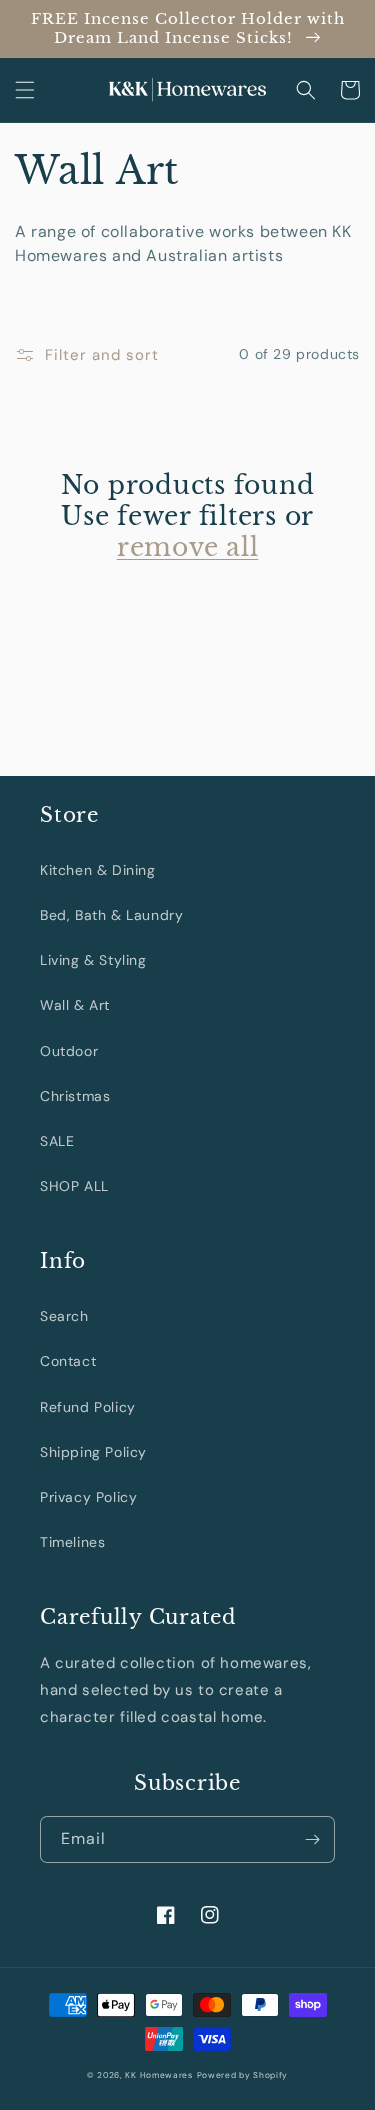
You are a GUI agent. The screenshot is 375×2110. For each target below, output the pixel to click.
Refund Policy (88, 1407)
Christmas (75, 1096)
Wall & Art (75, 1005)
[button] (25, 90)
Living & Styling (93, 960)
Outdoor (69, 1051)
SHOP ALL (74, 1186)
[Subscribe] (312, 1839)
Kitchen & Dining (98, 870)
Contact (68, 1361)
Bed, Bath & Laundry (111, 915)
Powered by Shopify (243, 2075)
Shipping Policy (93, 1452)
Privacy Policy (88, 1497)
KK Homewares (158, 2075)
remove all (188, 547)
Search (64, 1316)
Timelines (72, 1542)
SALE (57, 1141)
